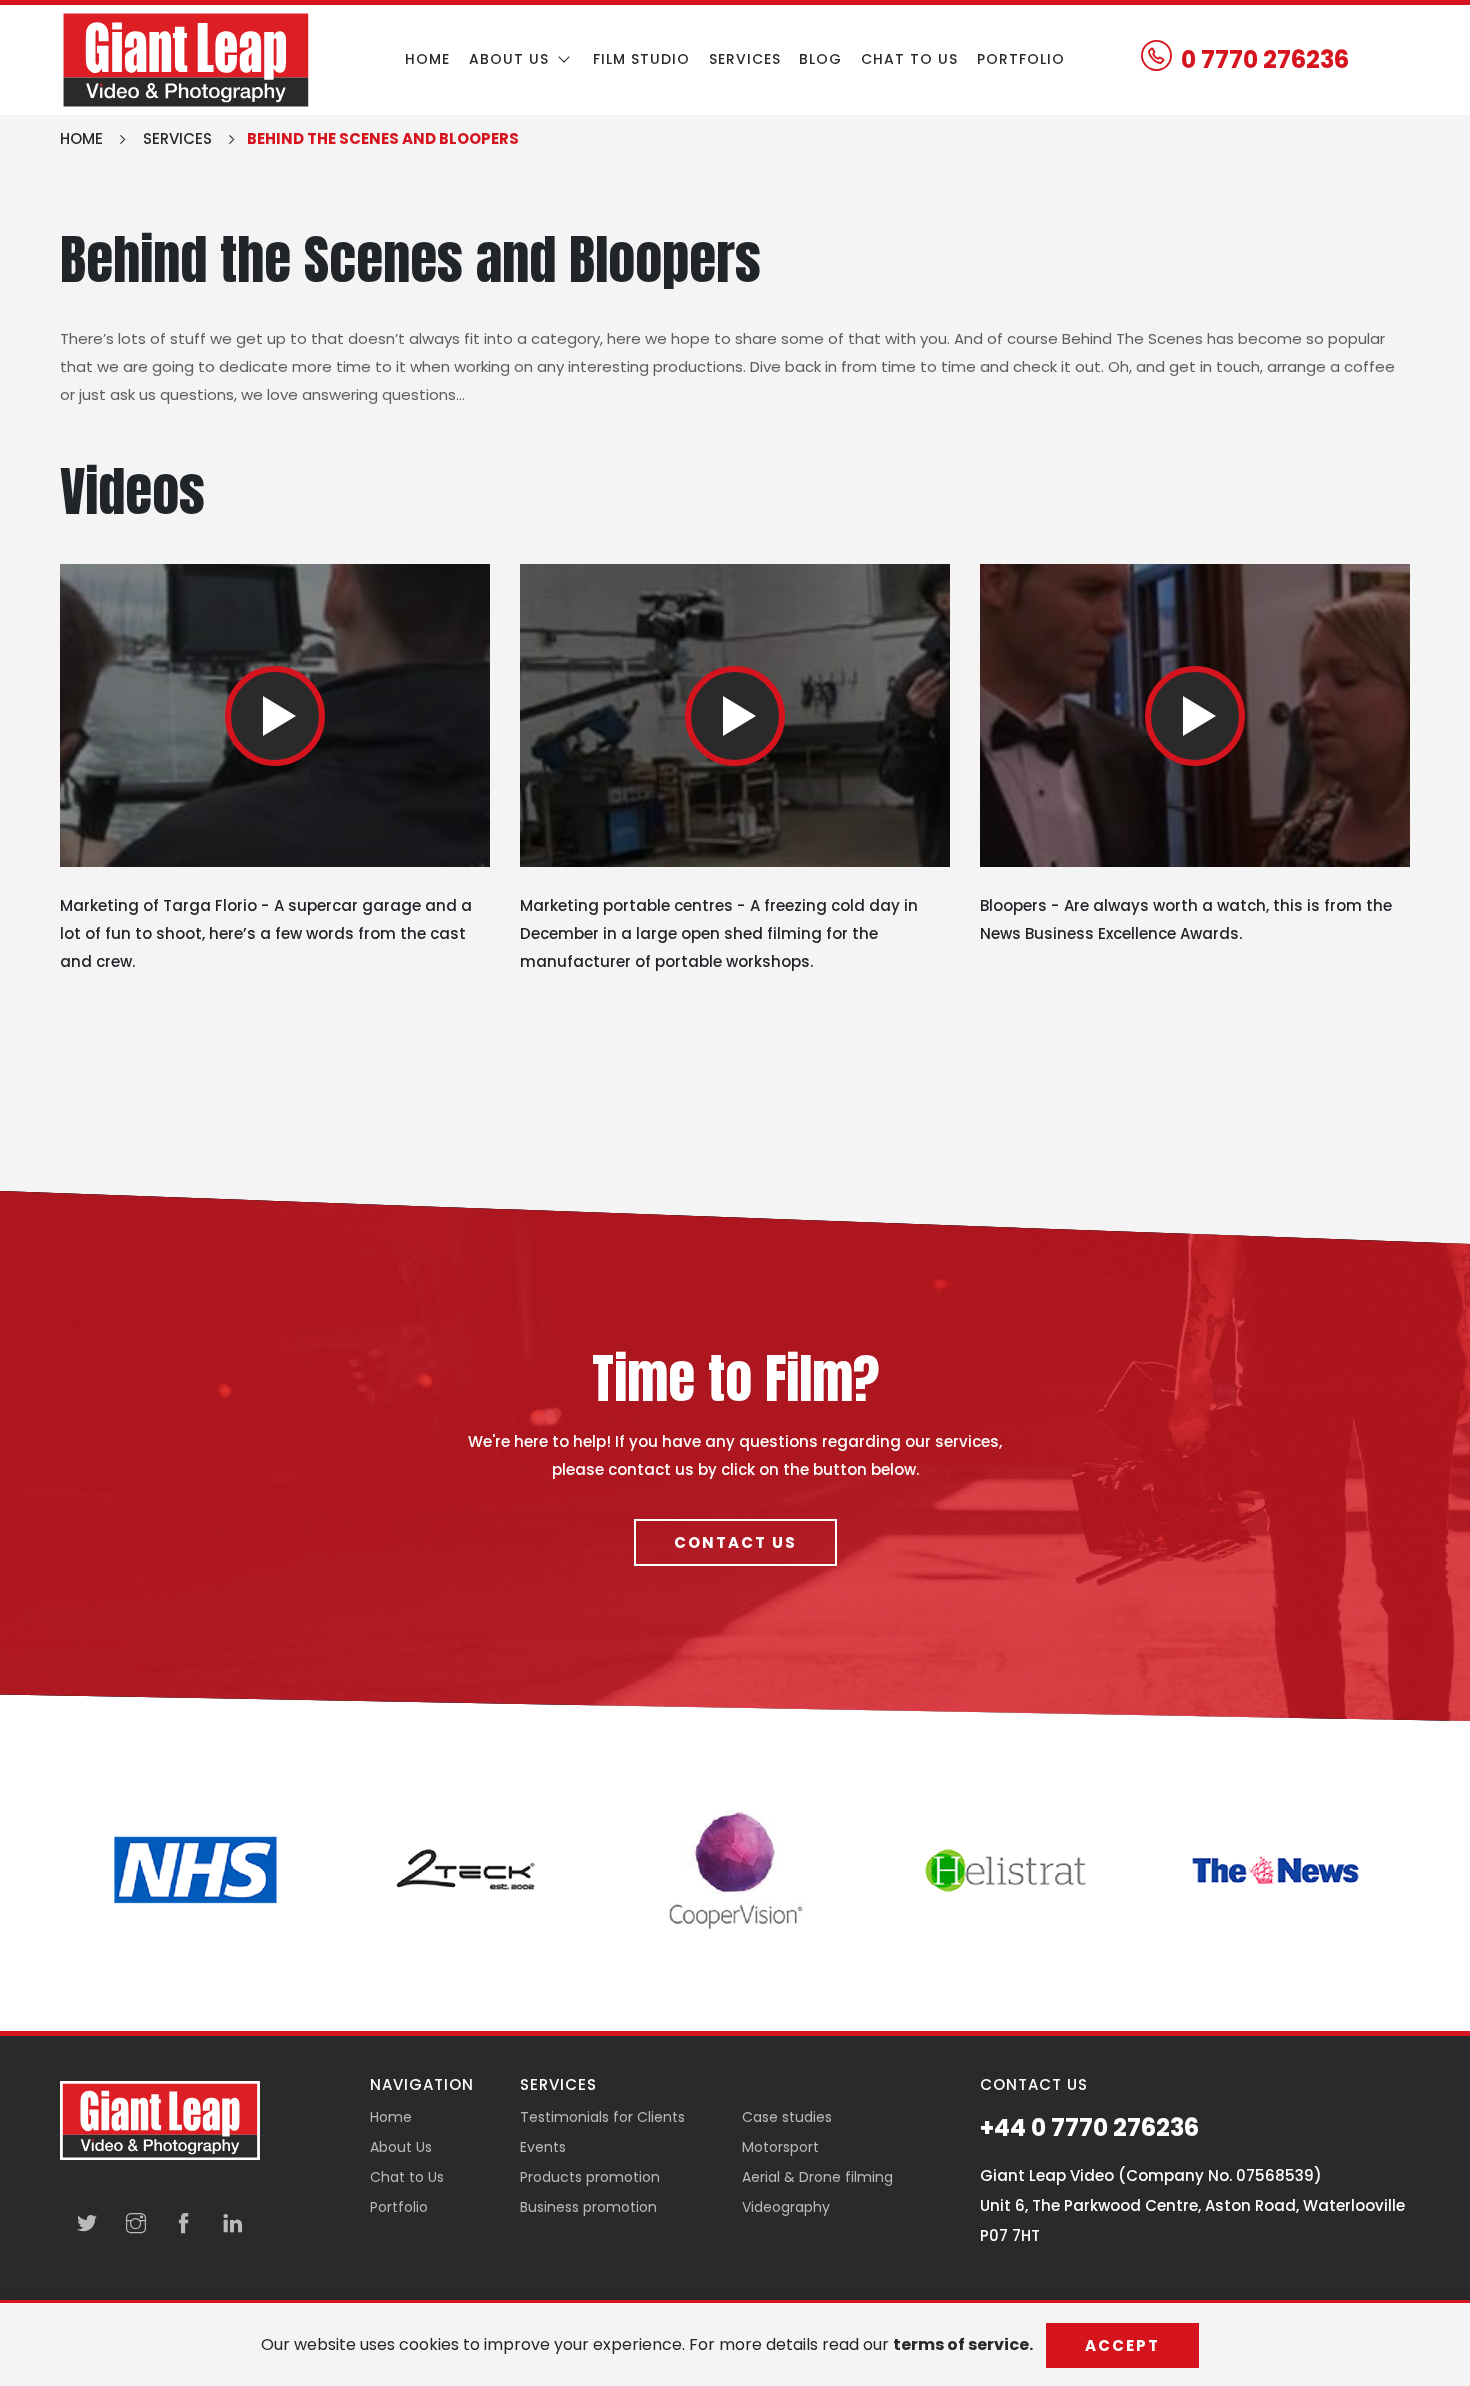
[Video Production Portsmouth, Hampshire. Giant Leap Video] (186, 58)
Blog (820, 59)
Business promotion (588, 2207)
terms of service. (964, 2344)
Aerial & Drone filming (817, 2177)
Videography (786, 2207)
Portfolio (1021, 59)
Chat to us (909, 59)
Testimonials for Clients (602, 2117)
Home (427, 59)
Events (543, 2147)
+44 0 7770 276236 (1089, 2128)
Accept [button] (1122, 2345)
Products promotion (590, 2177)
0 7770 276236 (1265, 59)
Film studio (641, 59)
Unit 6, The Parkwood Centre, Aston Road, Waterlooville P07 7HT (1192, 2220)
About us (511, 59)
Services (745, 59)
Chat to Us (407, 2177)
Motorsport (780, 2147)
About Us (401, 2147)
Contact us (735, 1542)
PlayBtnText (275, 716)
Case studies (787, 2117)
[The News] (1275, 1868)
